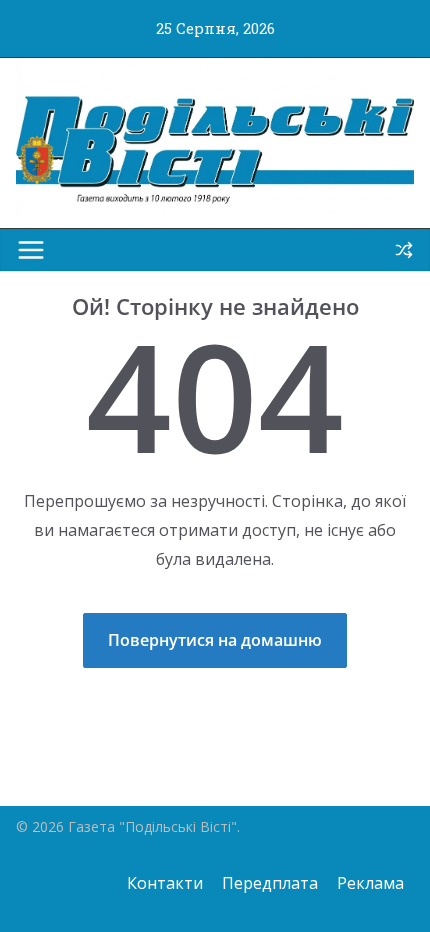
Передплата (270, 883)
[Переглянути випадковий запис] (404, 250)
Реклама (370, 883)
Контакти (165, 883)
